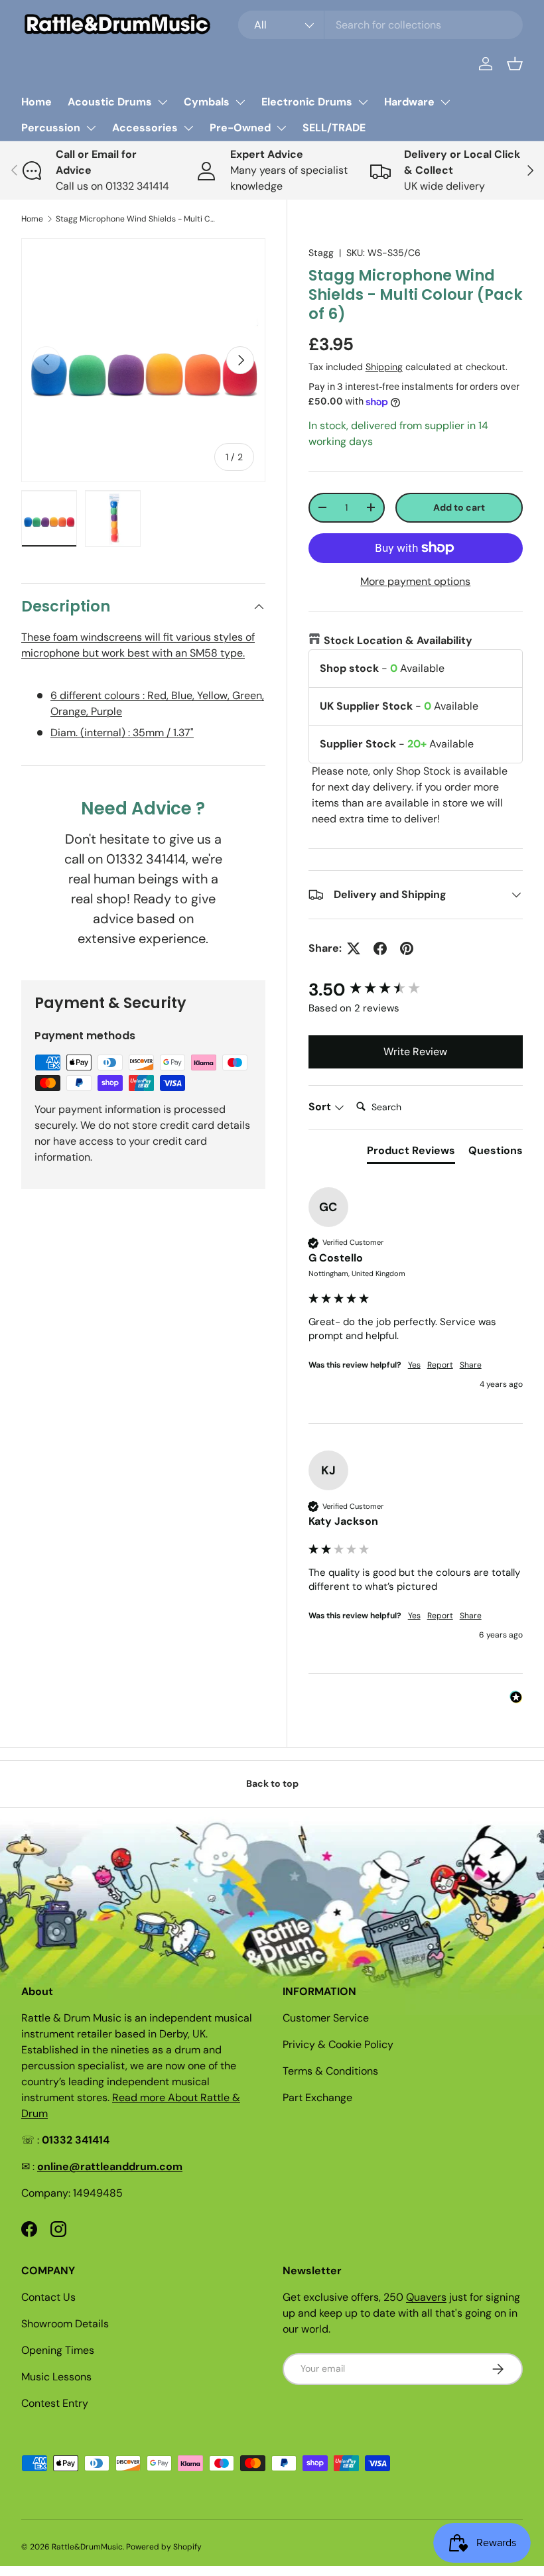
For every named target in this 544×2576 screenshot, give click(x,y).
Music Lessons (56, 2377)
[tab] (411, 1153)
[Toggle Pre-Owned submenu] (281, 128)
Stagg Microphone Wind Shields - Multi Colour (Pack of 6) (135, 219)
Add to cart (459, 507)
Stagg (321, 253)
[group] (416, 990)
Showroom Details (65, 2324)
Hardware (409, 102)
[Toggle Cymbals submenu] (240, 102)
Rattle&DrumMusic (87, 2547)
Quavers (426, 2297)
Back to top (272, 1783)
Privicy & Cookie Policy (338, 2044)
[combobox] (380, 25)
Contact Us (48, 2297)
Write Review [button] (415, 1052)
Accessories (145, 128)
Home (36, 102)
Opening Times (58, 2350)
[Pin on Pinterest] (407, 948)
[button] (515, 64)
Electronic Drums (307, 102)
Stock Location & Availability (398, 640)
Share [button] (471, 1365)
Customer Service (326, 2018)
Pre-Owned (240, 128)
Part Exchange (317, 2097)
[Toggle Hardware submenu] (445, 102)
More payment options (415, 581)
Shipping (384, 367)
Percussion (51, 128)
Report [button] (440, 1365)
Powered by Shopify (164, 2547)
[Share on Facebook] (380, 948)
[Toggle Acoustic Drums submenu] (163, 102)
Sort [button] (321, 1107)
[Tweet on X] (354, 948)
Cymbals (207, 102)
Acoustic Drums (110, 102)
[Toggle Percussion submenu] (91, 128)
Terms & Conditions (330, 2071)
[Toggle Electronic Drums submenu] (363, 102)
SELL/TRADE (334, 128)
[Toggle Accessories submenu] (188, 128)
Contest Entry (55, 2403)
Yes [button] (414, 1365)
